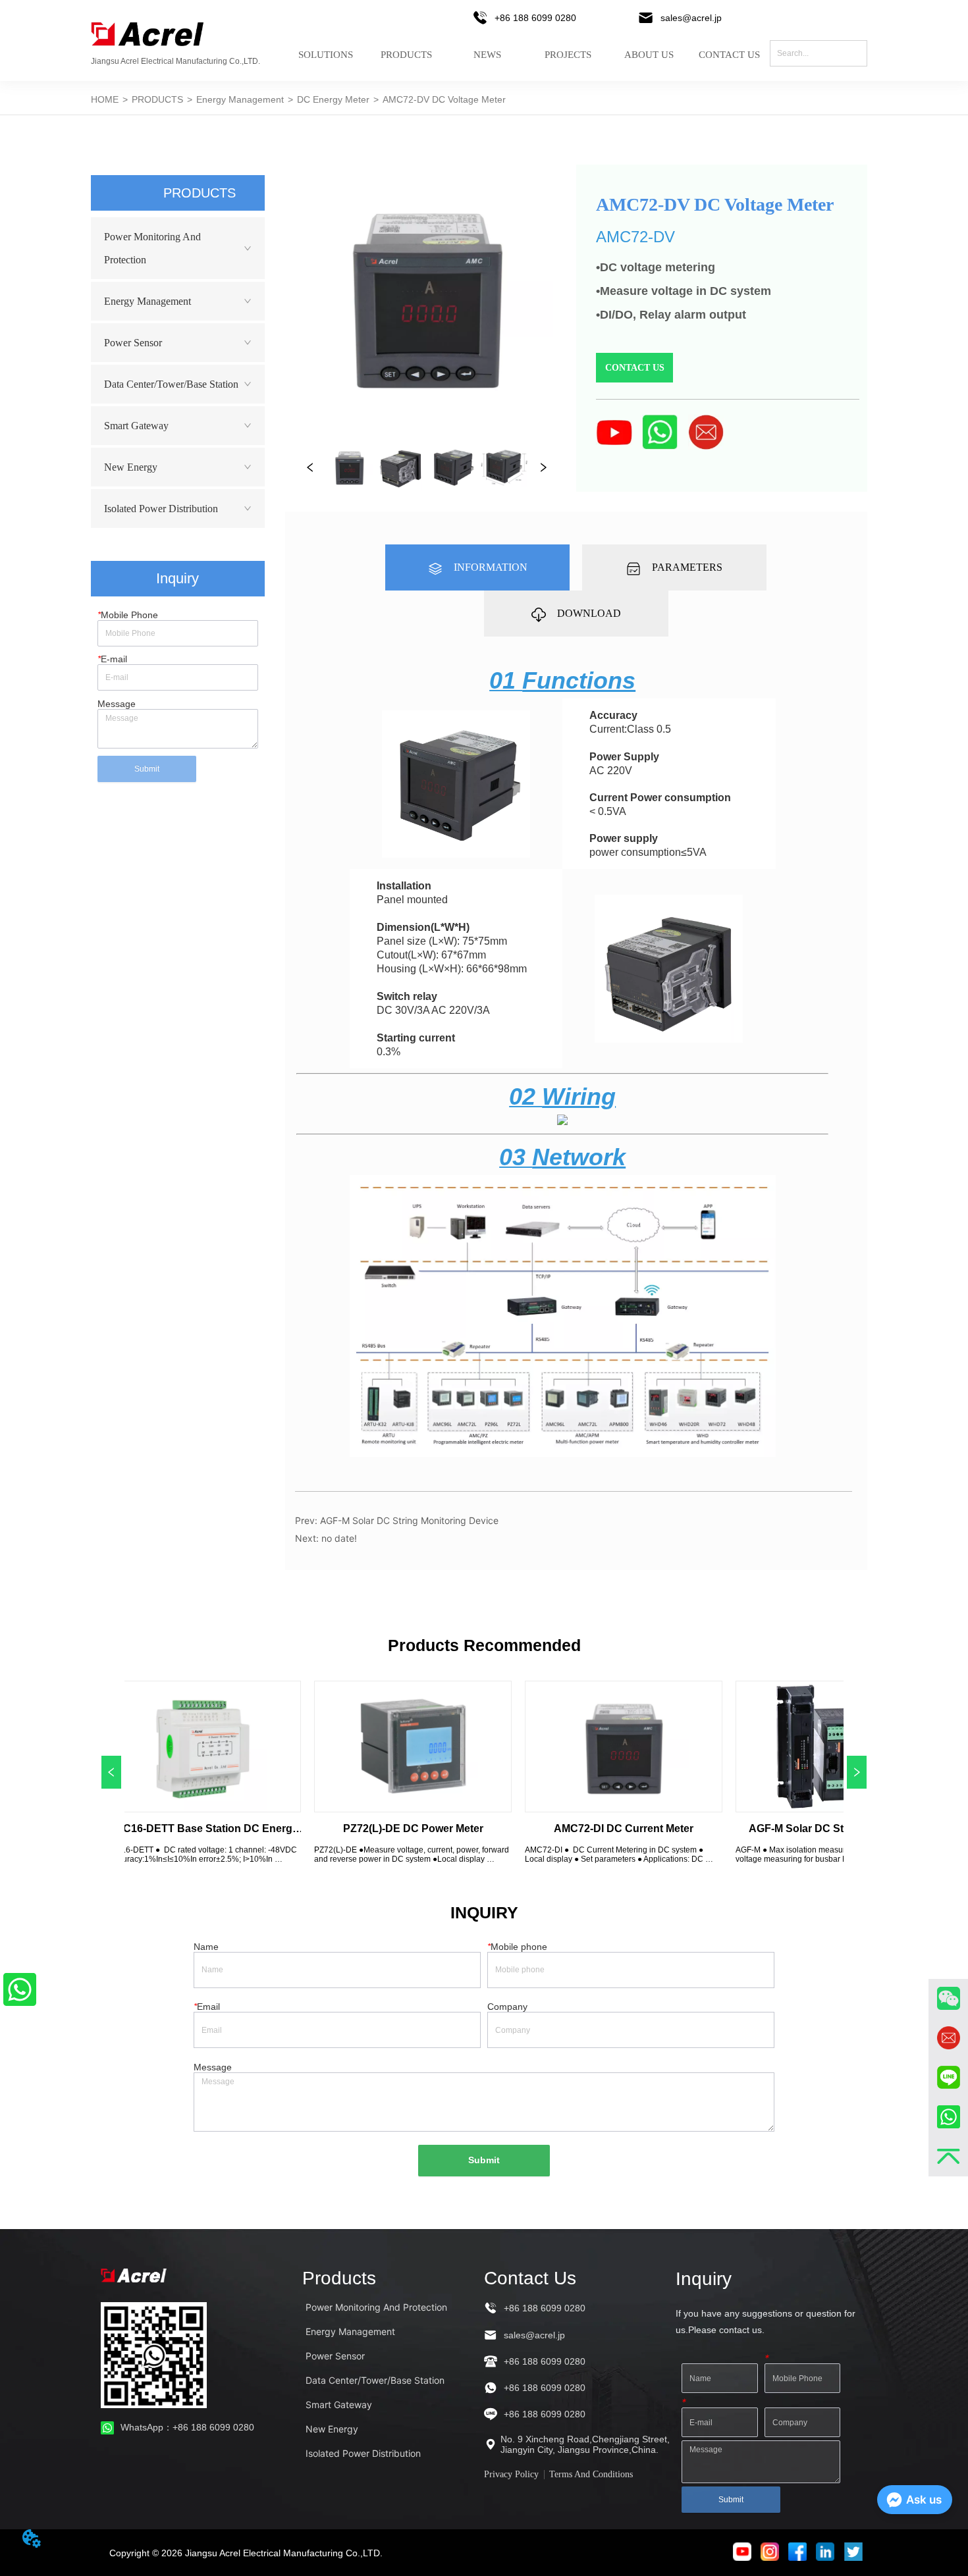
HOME (105, 99)
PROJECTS (568, 55)
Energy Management (240, 99)
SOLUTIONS (326, 55)
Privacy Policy (511, 2474)
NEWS (487, 55)
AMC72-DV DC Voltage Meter (444, 99)
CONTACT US (729, 55)
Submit (147, 769)
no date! (339, 1538)
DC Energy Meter (333, 99)
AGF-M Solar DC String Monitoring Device (409, 1520)
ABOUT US (649, 55)
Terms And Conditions (591, 2474)
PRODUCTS (406, 55)
